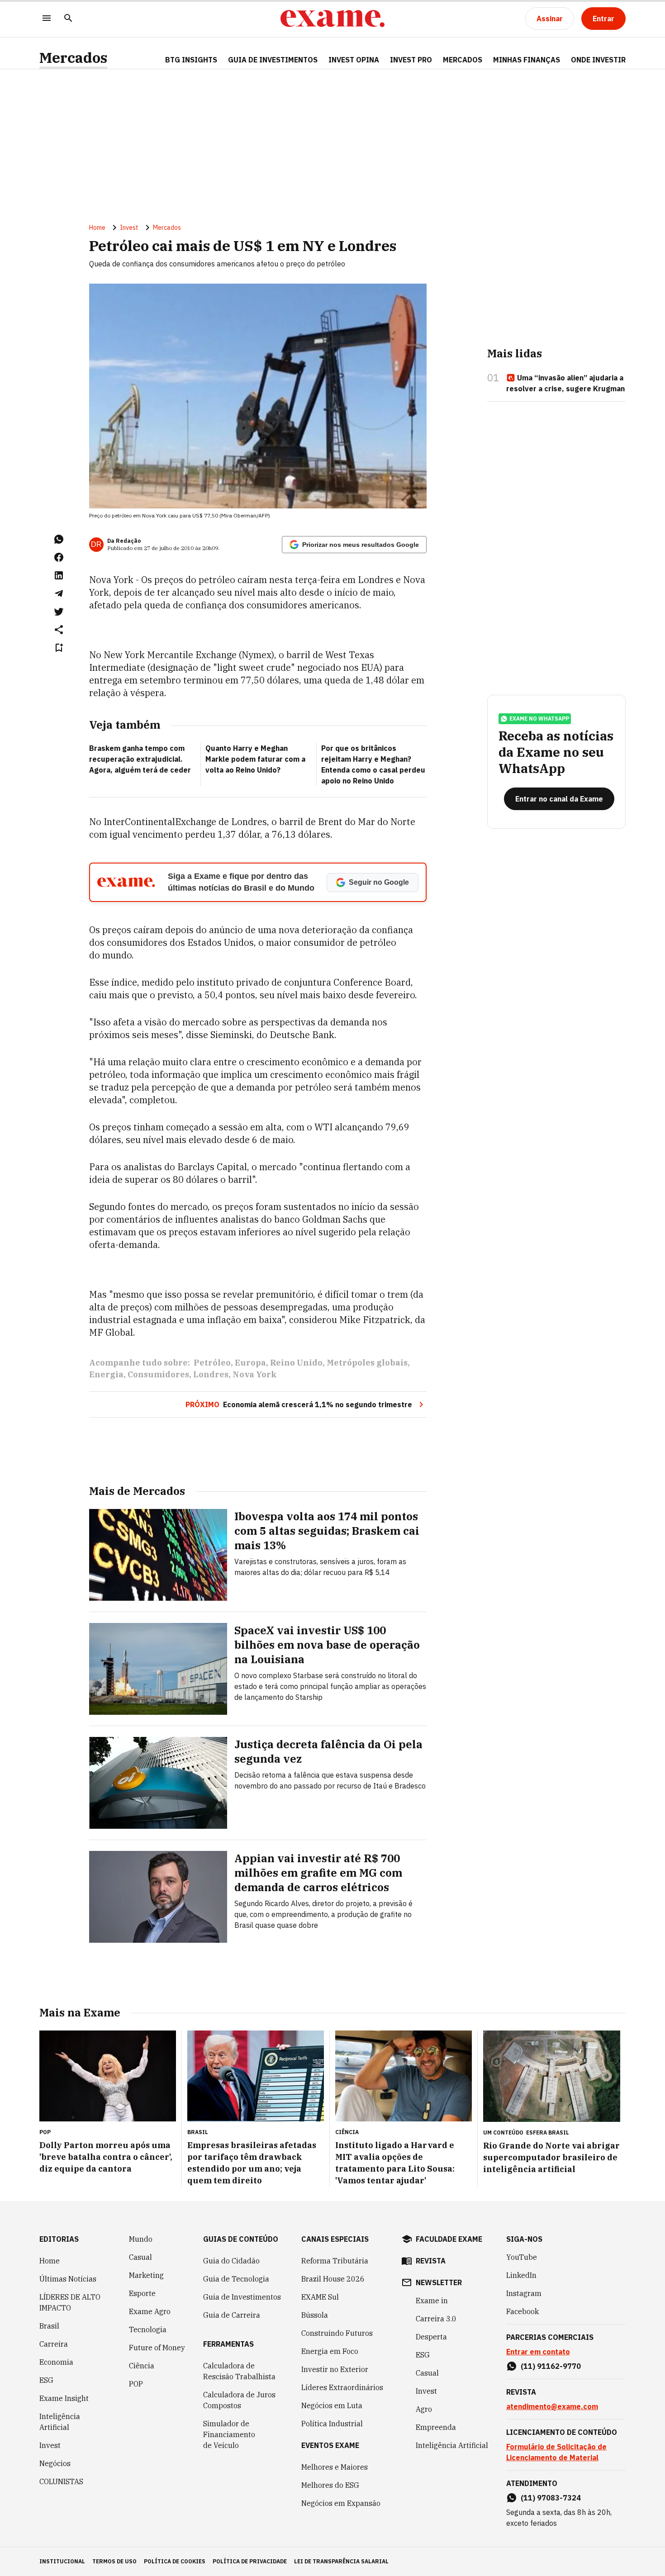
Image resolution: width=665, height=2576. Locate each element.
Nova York (255, 1374)
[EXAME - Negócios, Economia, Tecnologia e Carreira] (332, 19)
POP (136, 2384)
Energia (106, 1374)
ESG (46, 2380)
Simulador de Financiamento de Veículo (229, 2434)
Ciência (142, 2366)
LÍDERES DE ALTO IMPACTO (70, 2302)
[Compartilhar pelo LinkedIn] (59, 575)
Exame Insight (64, 2398)
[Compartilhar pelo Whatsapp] (59, 539)
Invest (129, 228)
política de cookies (175, 2561)
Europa (250, 1363)
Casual (140, 2257)
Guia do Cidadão (231, 2261)
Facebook (522, 2311)
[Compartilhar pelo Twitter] (59, 612)
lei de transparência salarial (341, 2561)
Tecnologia (148, 2329)
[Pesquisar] (68, 19)
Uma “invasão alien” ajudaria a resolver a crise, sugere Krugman (565, 383)
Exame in (432, 2301)
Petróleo (212, 1363)
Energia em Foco (330, 2351)
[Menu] (47, 19)
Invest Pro (411, 60)
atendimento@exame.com (552, 2406)
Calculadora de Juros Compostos (239, 2400)
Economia (56, 2362)
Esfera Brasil (548, 2132)
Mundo (141, 2239)
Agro (424, 2409)
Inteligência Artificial (60, 2422)
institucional (62, 2561)
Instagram (524, 2293)
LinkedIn (521, 2275)
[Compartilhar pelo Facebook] (59, 557)
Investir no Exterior (335, 2369)
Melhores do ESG (330, 2485)
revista (431, 2261)
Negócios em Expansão (341, 2503)
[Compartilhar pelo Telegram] (59, 593)
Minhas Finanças (527, 60)
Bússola (315, 2315)
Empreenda (436, 2427)
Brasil (49, 2326)
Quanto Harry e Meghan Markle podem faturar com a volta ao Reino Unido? (255, 759)
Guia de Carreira (232, 2315)
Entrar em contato (538, 2352)
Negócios (55, 2463)
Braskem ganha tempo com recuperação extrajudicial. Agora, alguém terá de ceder (140, 759)
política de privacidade (250, 2561)
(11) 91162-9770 (551, 2366)
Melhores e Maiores (335, 2467)
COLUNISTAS (61, 2481)
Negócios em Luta (332, 2405)
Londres (211, 1374)
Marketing (146, 2275)
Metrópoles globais (367, 1363)
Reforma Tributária (335, 2261)
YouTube (522, 2257)
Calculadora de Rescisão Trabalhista (239, 2371)
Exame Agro (150, 2311)
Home (97, 228)
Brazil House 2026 (333, 2279)
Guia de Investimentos (273, 60)
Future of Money (157, 2348)
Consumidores (158, 1374)
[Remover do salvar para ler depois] (59, 648)
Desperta (431, 2337)
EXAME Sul (320, 2297)
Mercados (73, 58)
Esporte (142, 2293)
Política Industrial (332, 2424)
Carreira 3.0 (436, 2319)
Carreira (54, 2344)
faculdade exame (449, 2239)
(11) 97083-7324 (551, 2498)
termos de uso (114, 2561)
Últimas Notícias (68, 2279)
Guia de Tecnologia (236, 2279)
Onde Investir (598, 60)
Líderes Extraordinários (342, 2387)
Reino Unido (296, 1363)
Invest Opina (354, 60)
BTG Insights (191, 60)
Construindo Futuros (337, 2333)
